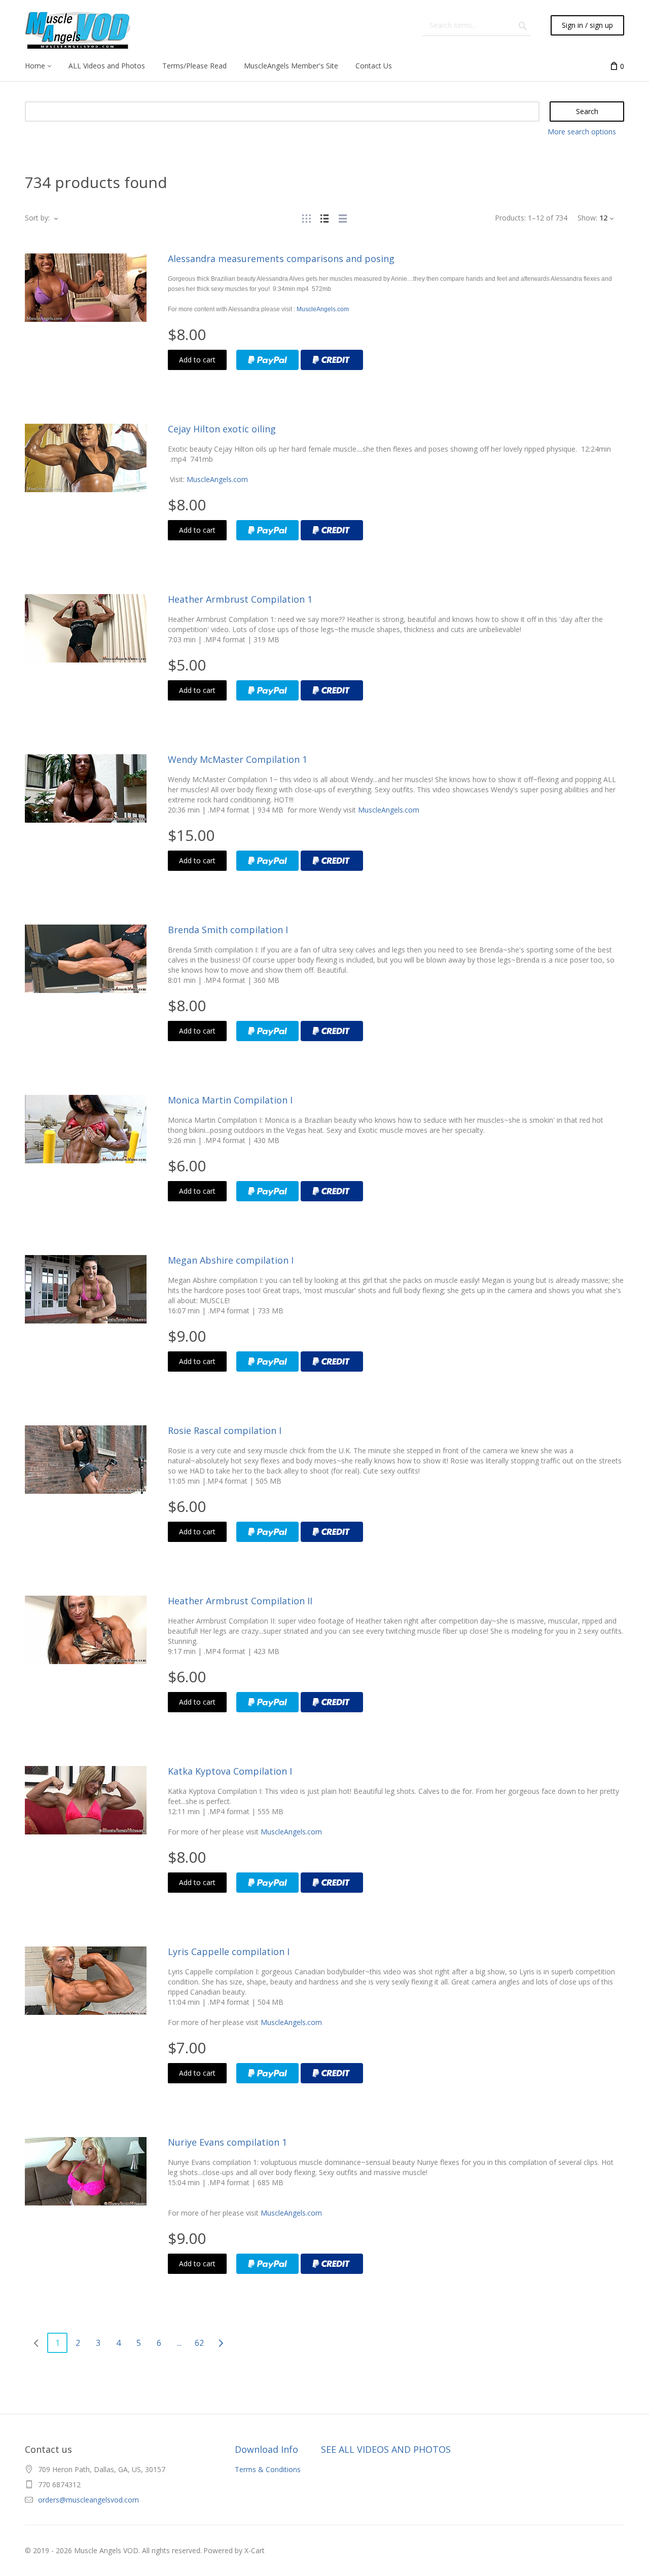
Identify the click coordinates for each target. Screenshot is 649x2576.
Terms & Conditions (268, 2469)
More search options (582, 132)
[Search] (523, 25)
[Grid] (306, 218)
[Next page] (221, 2343)
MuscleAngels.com (323, 309)
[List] (324, 218)
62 (199, 2343)
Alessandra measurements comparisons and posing (281, 259)
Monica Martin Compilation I (230, 1100)
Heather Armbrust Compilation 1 (240, 599)
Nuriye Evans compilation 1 (227, 2142)
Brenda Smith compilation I (228, 930)
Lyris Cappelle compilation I (229, 1952)
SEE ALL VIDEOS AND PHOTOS (386, 2449)
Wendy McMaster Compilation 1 (238, 759)
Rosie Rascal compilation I (225, 1430)
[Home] (79, 30)
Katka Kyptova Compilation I (230, 1771)
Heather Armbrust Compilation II (240, 1601)
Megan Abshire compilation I (231, 1260)
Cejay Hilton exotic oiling (222, 429)
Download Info (266, 2449)
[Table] (343, 218)
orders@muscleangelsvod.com (88, 2500)
